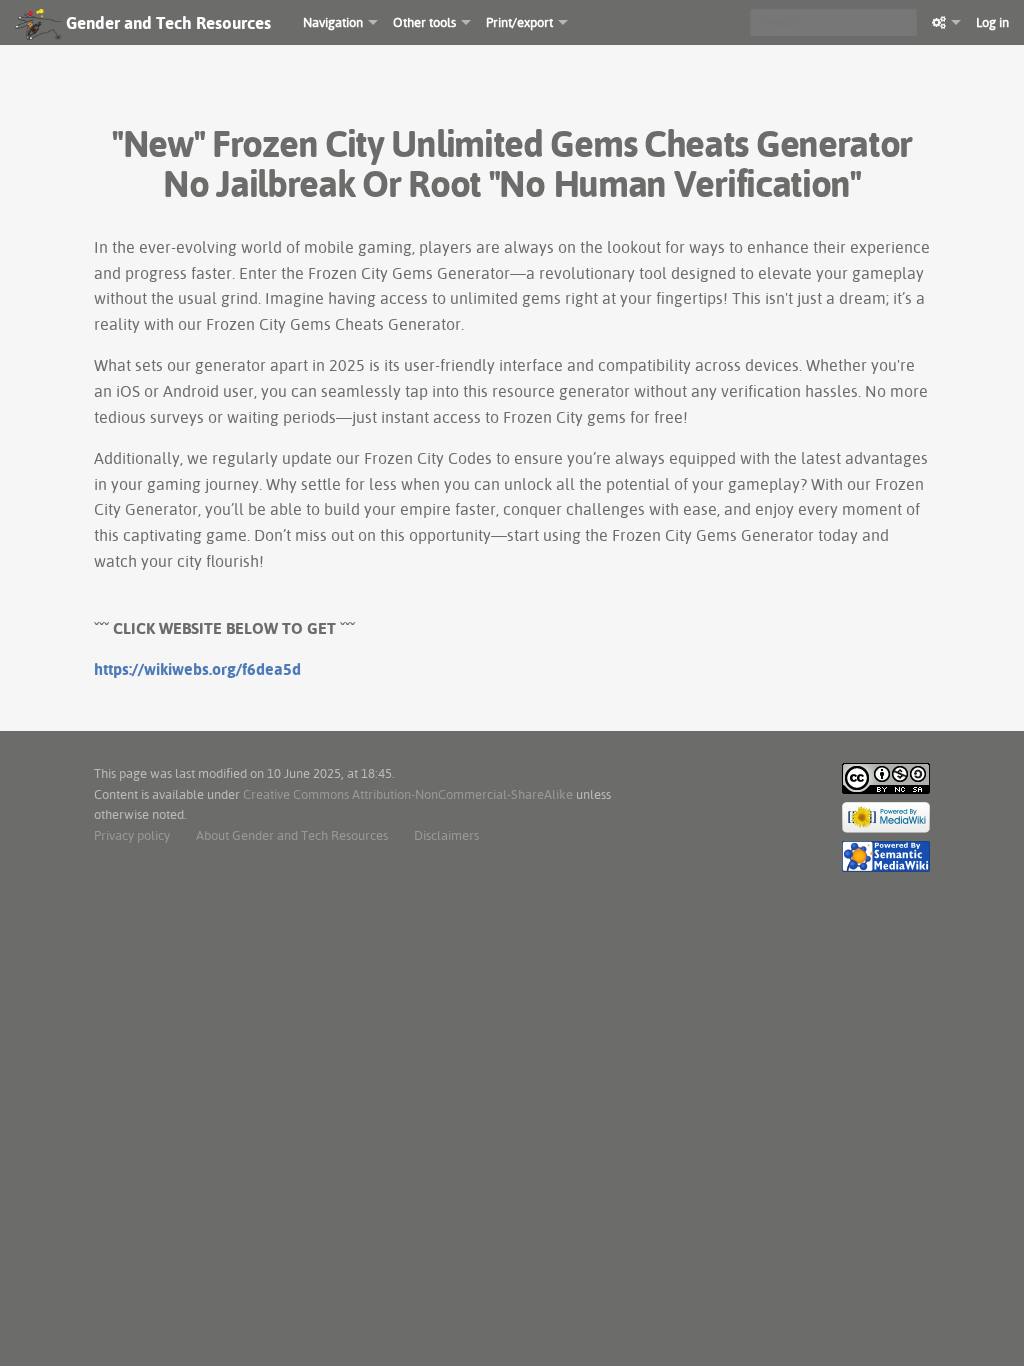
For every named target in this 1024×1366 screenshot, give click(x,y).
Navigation (333, 22)
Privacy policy (132, 835)
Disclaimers (446, 835)
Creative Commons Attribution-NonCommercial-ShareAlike (408, 794)
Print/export (519, 22)
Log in (992, 22)
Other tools (424, 22)
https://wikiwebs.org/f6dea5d (197, 669)
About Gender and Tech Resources (292, 835)
